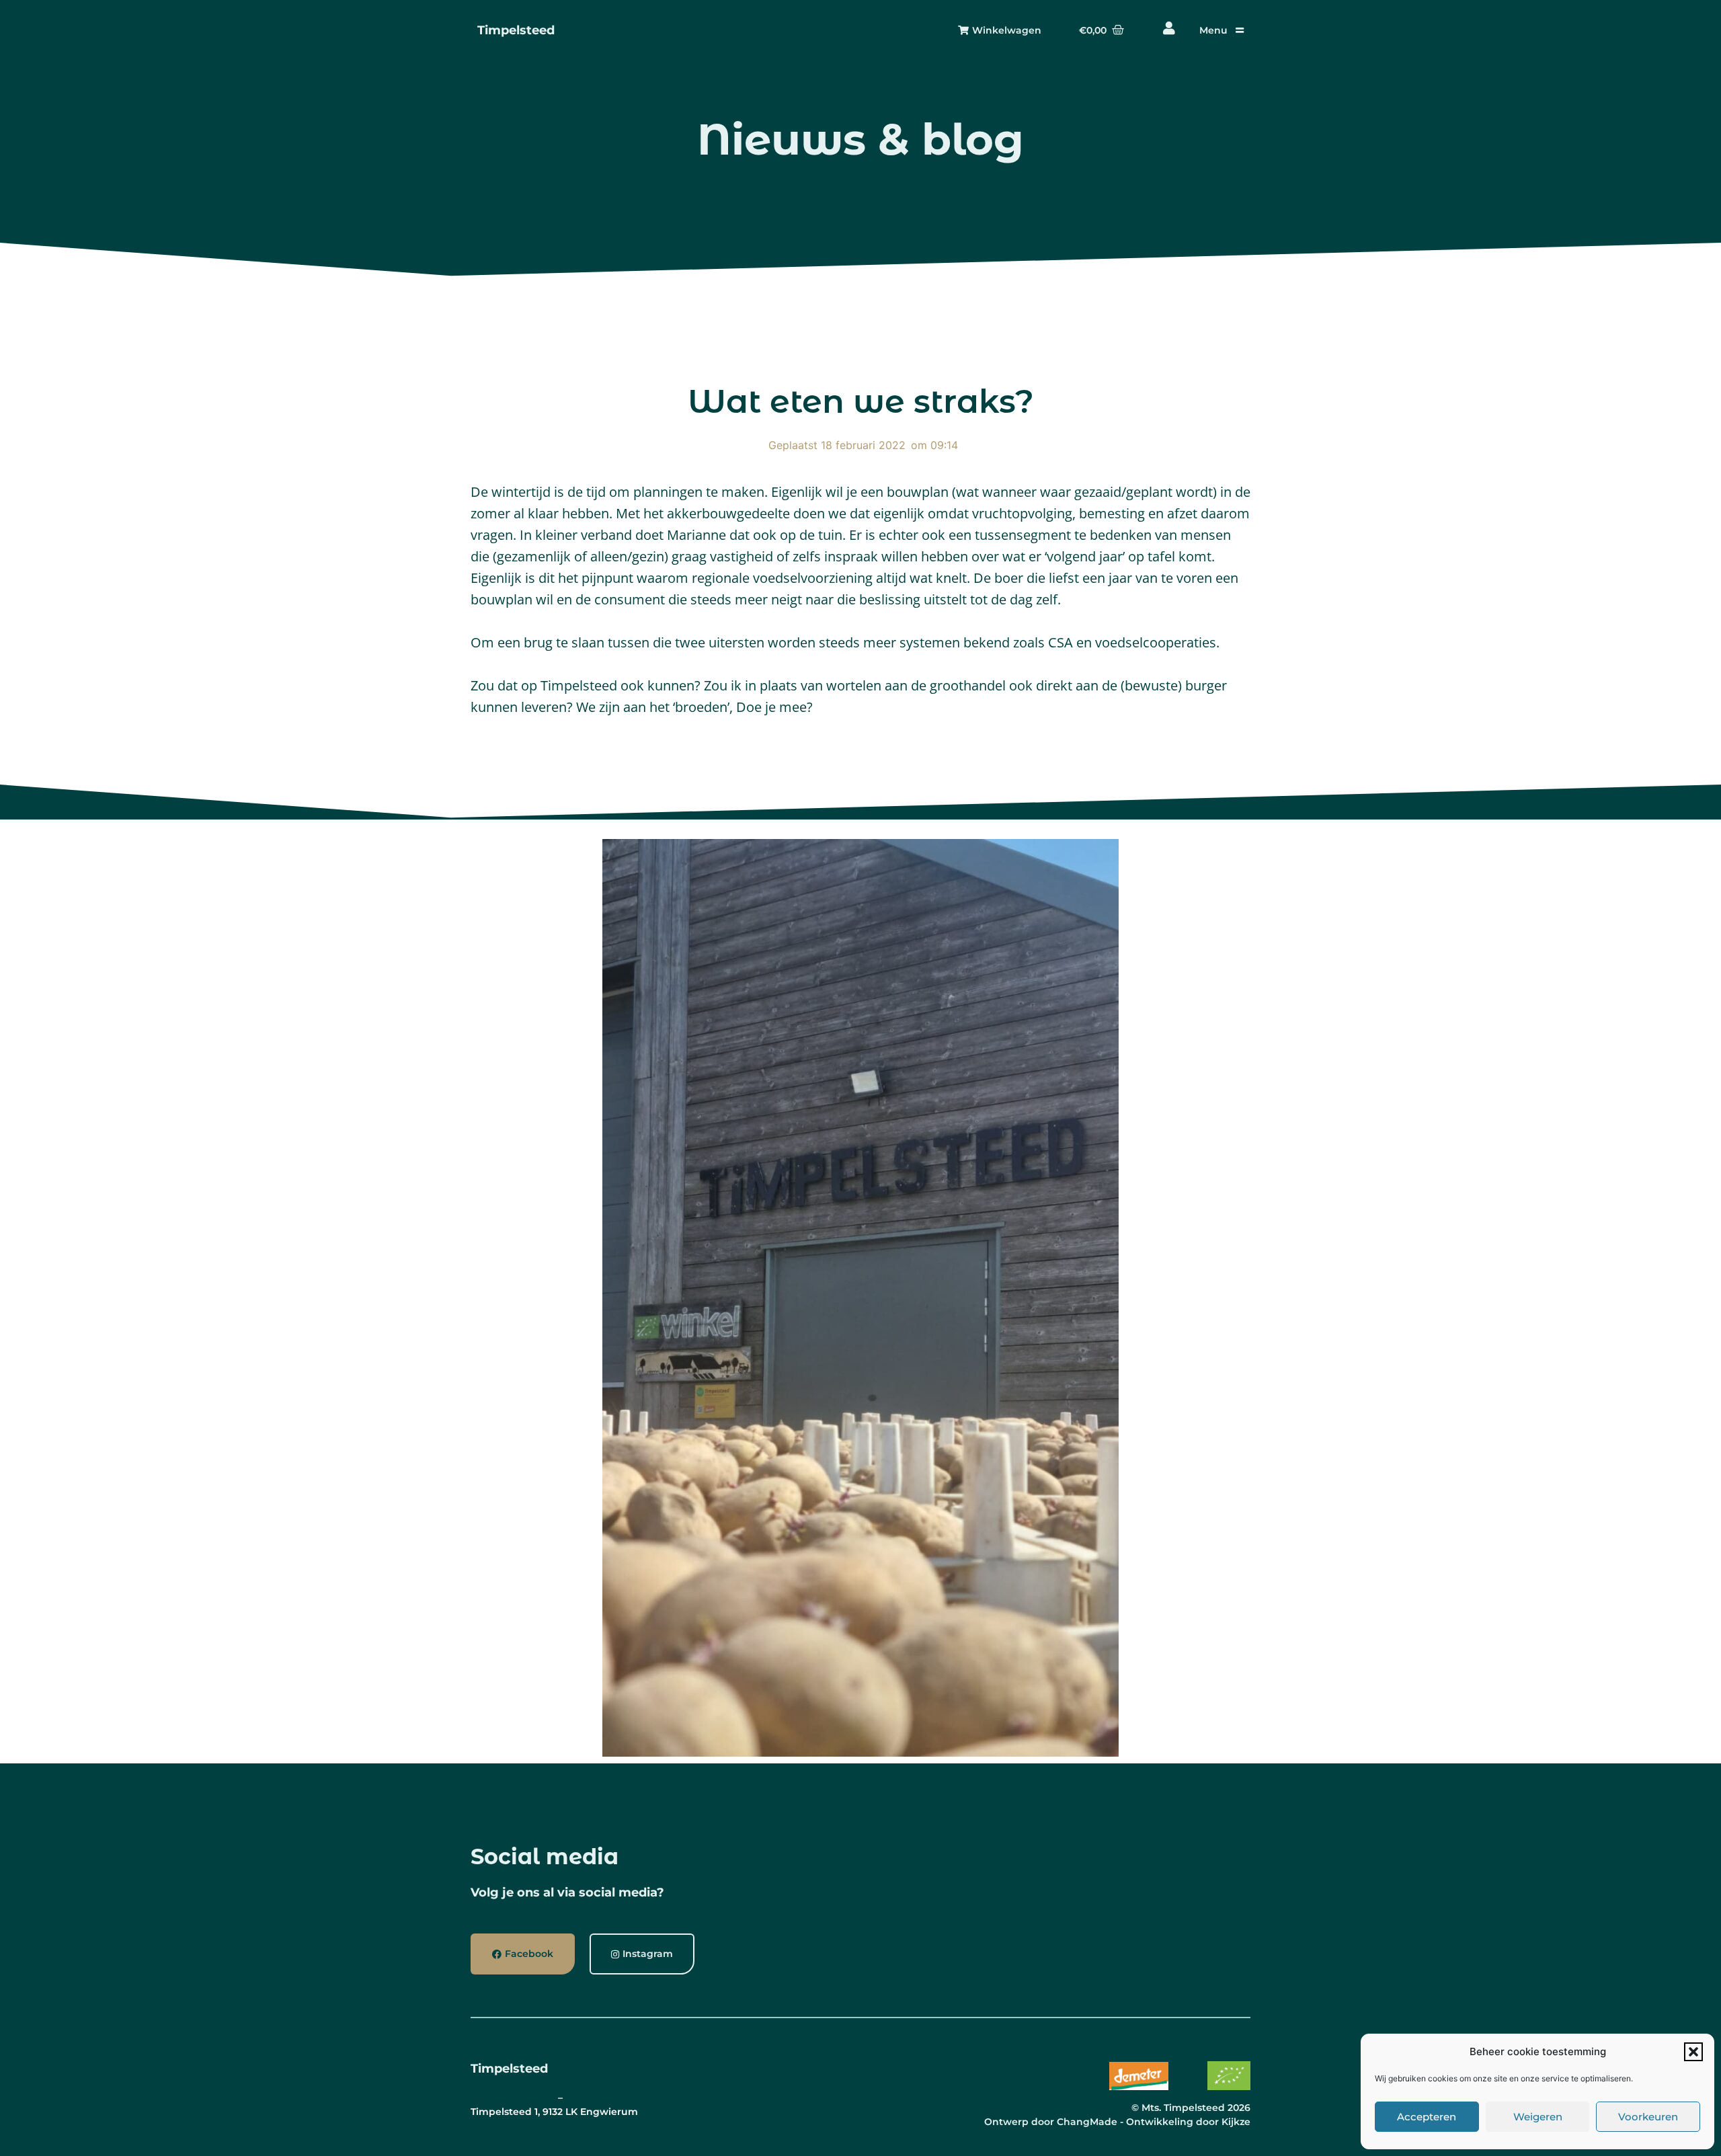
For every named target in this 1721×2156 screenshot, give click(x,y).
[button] (1693, 2052)
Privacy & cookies (513, 2098)
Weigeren (1538, 2117)
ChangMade (1087, 2122)
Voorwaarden (599, 2098)
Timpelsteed (516, 30)
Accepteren (1427, 2117)
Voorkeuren (1648, 2117)
